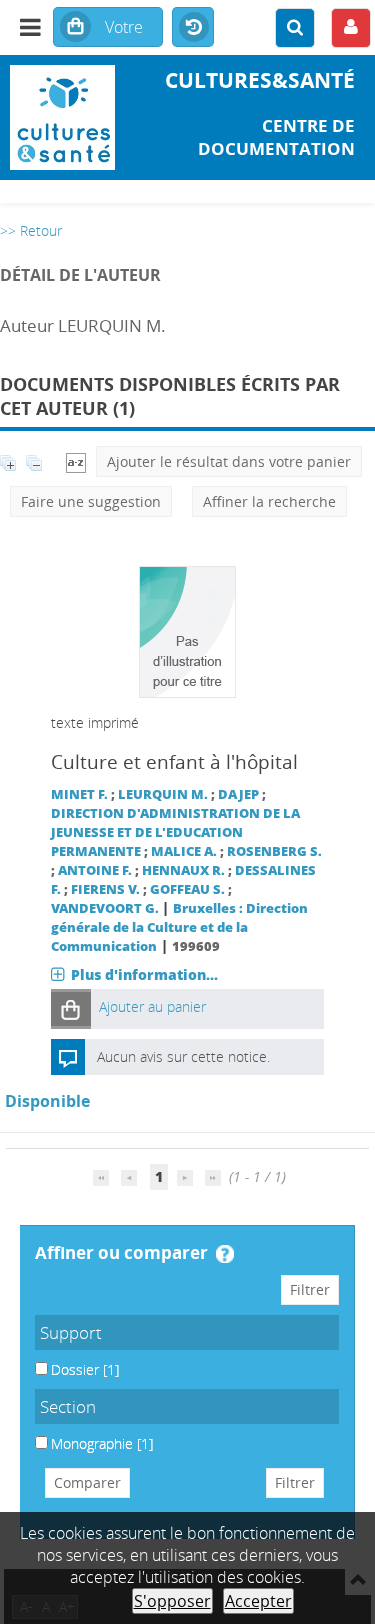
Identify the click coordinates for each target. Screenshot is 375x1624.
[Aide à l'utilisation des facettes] (225, 1254)
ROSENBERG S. (274, 851)
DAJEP (238, 794)
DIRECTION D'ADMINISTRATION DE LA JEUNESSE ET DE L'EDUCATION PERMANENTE (175, 832)
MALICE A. (184, 851)
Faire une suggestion (91, 501)
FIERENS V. (105, 889)
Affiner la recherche (269, 501)
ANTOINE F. (95, 870)
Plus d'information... (144, 974)
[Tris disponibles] (76, 461)
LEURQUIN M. (163, 794)
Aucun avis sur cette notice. (183, 1056)
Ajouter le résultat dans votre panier (229, 461)
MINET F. (79, 794)
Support (71, 1332)
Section (68, 1406)
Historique (193, 28)
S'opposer (172, 1601)
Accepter (258, 1601)
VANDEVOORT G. (105, 908)
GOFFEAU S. (187, 889)
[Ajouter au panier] (71, 1008)
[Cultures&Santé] (62, 117)
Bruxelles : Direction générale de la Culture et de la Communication (179, 927)
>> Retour (31, 230)
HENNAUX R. (183, 870)
